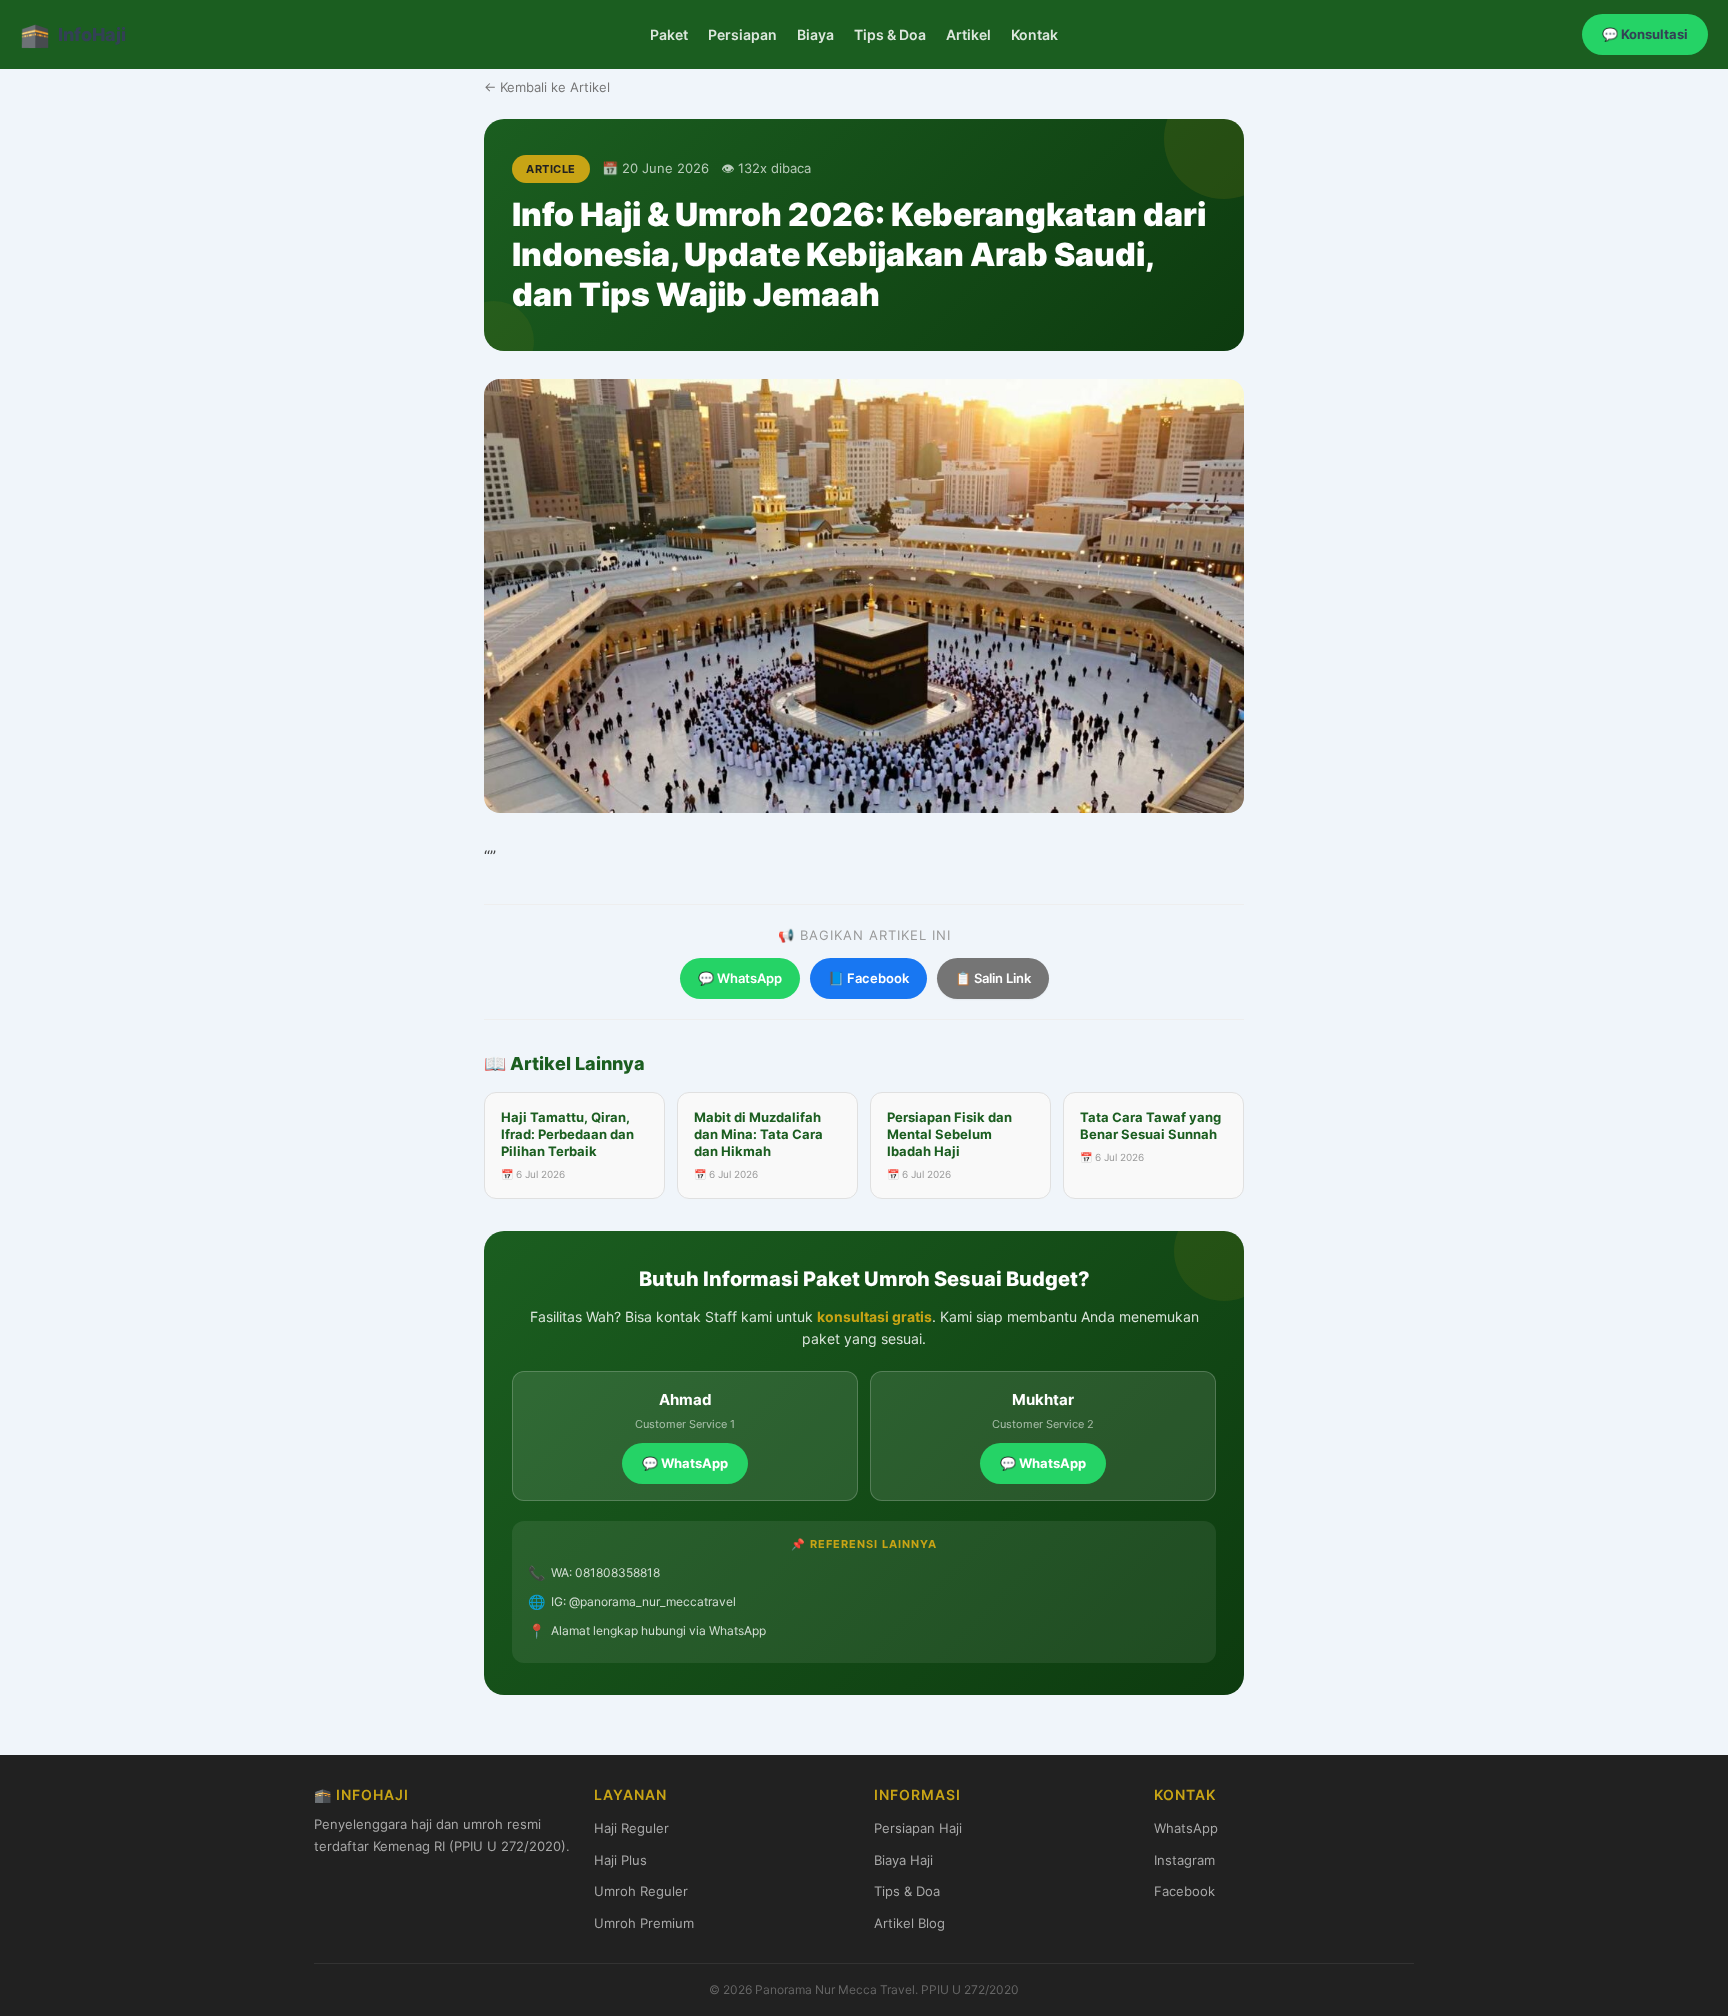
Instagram (1184, 1860)
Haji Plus (620, 1860)
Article (551, 169)
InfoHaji (73, 34)
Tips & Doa (890, 34)
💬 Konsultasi (1645, 34)
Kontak (1034, 34)
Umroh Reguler (641, 1891)
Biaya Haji (903, 1860)
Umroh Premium (644, 1923)
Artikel (968, 34)
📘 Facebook (868, 978)
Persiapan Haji (918, 1828)
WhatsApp (1186, 1828)
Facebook (1184, 1891)
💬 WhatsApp (740, 978)
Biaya (815, 34)
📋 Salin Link (993, 978)
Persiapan (742, 34)
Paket (669, 34)
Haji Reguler (631, 1828)
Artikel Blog (909, 1923)
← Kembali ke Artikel (547, 87)
